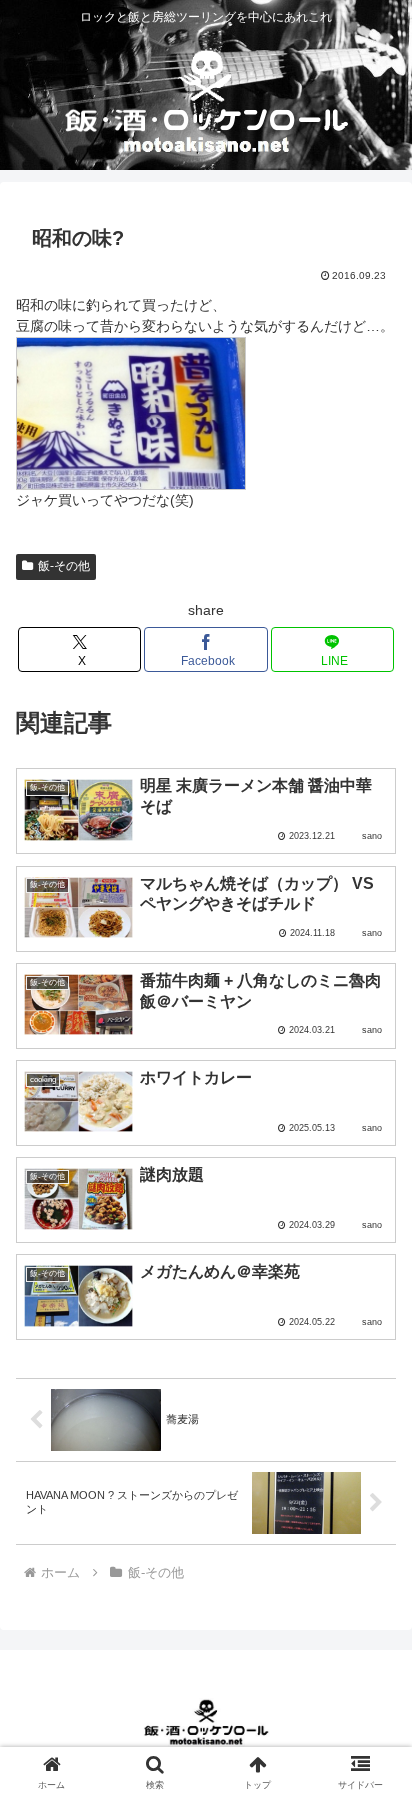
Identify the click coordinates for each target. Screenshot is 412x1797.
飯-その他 (64, 566)
